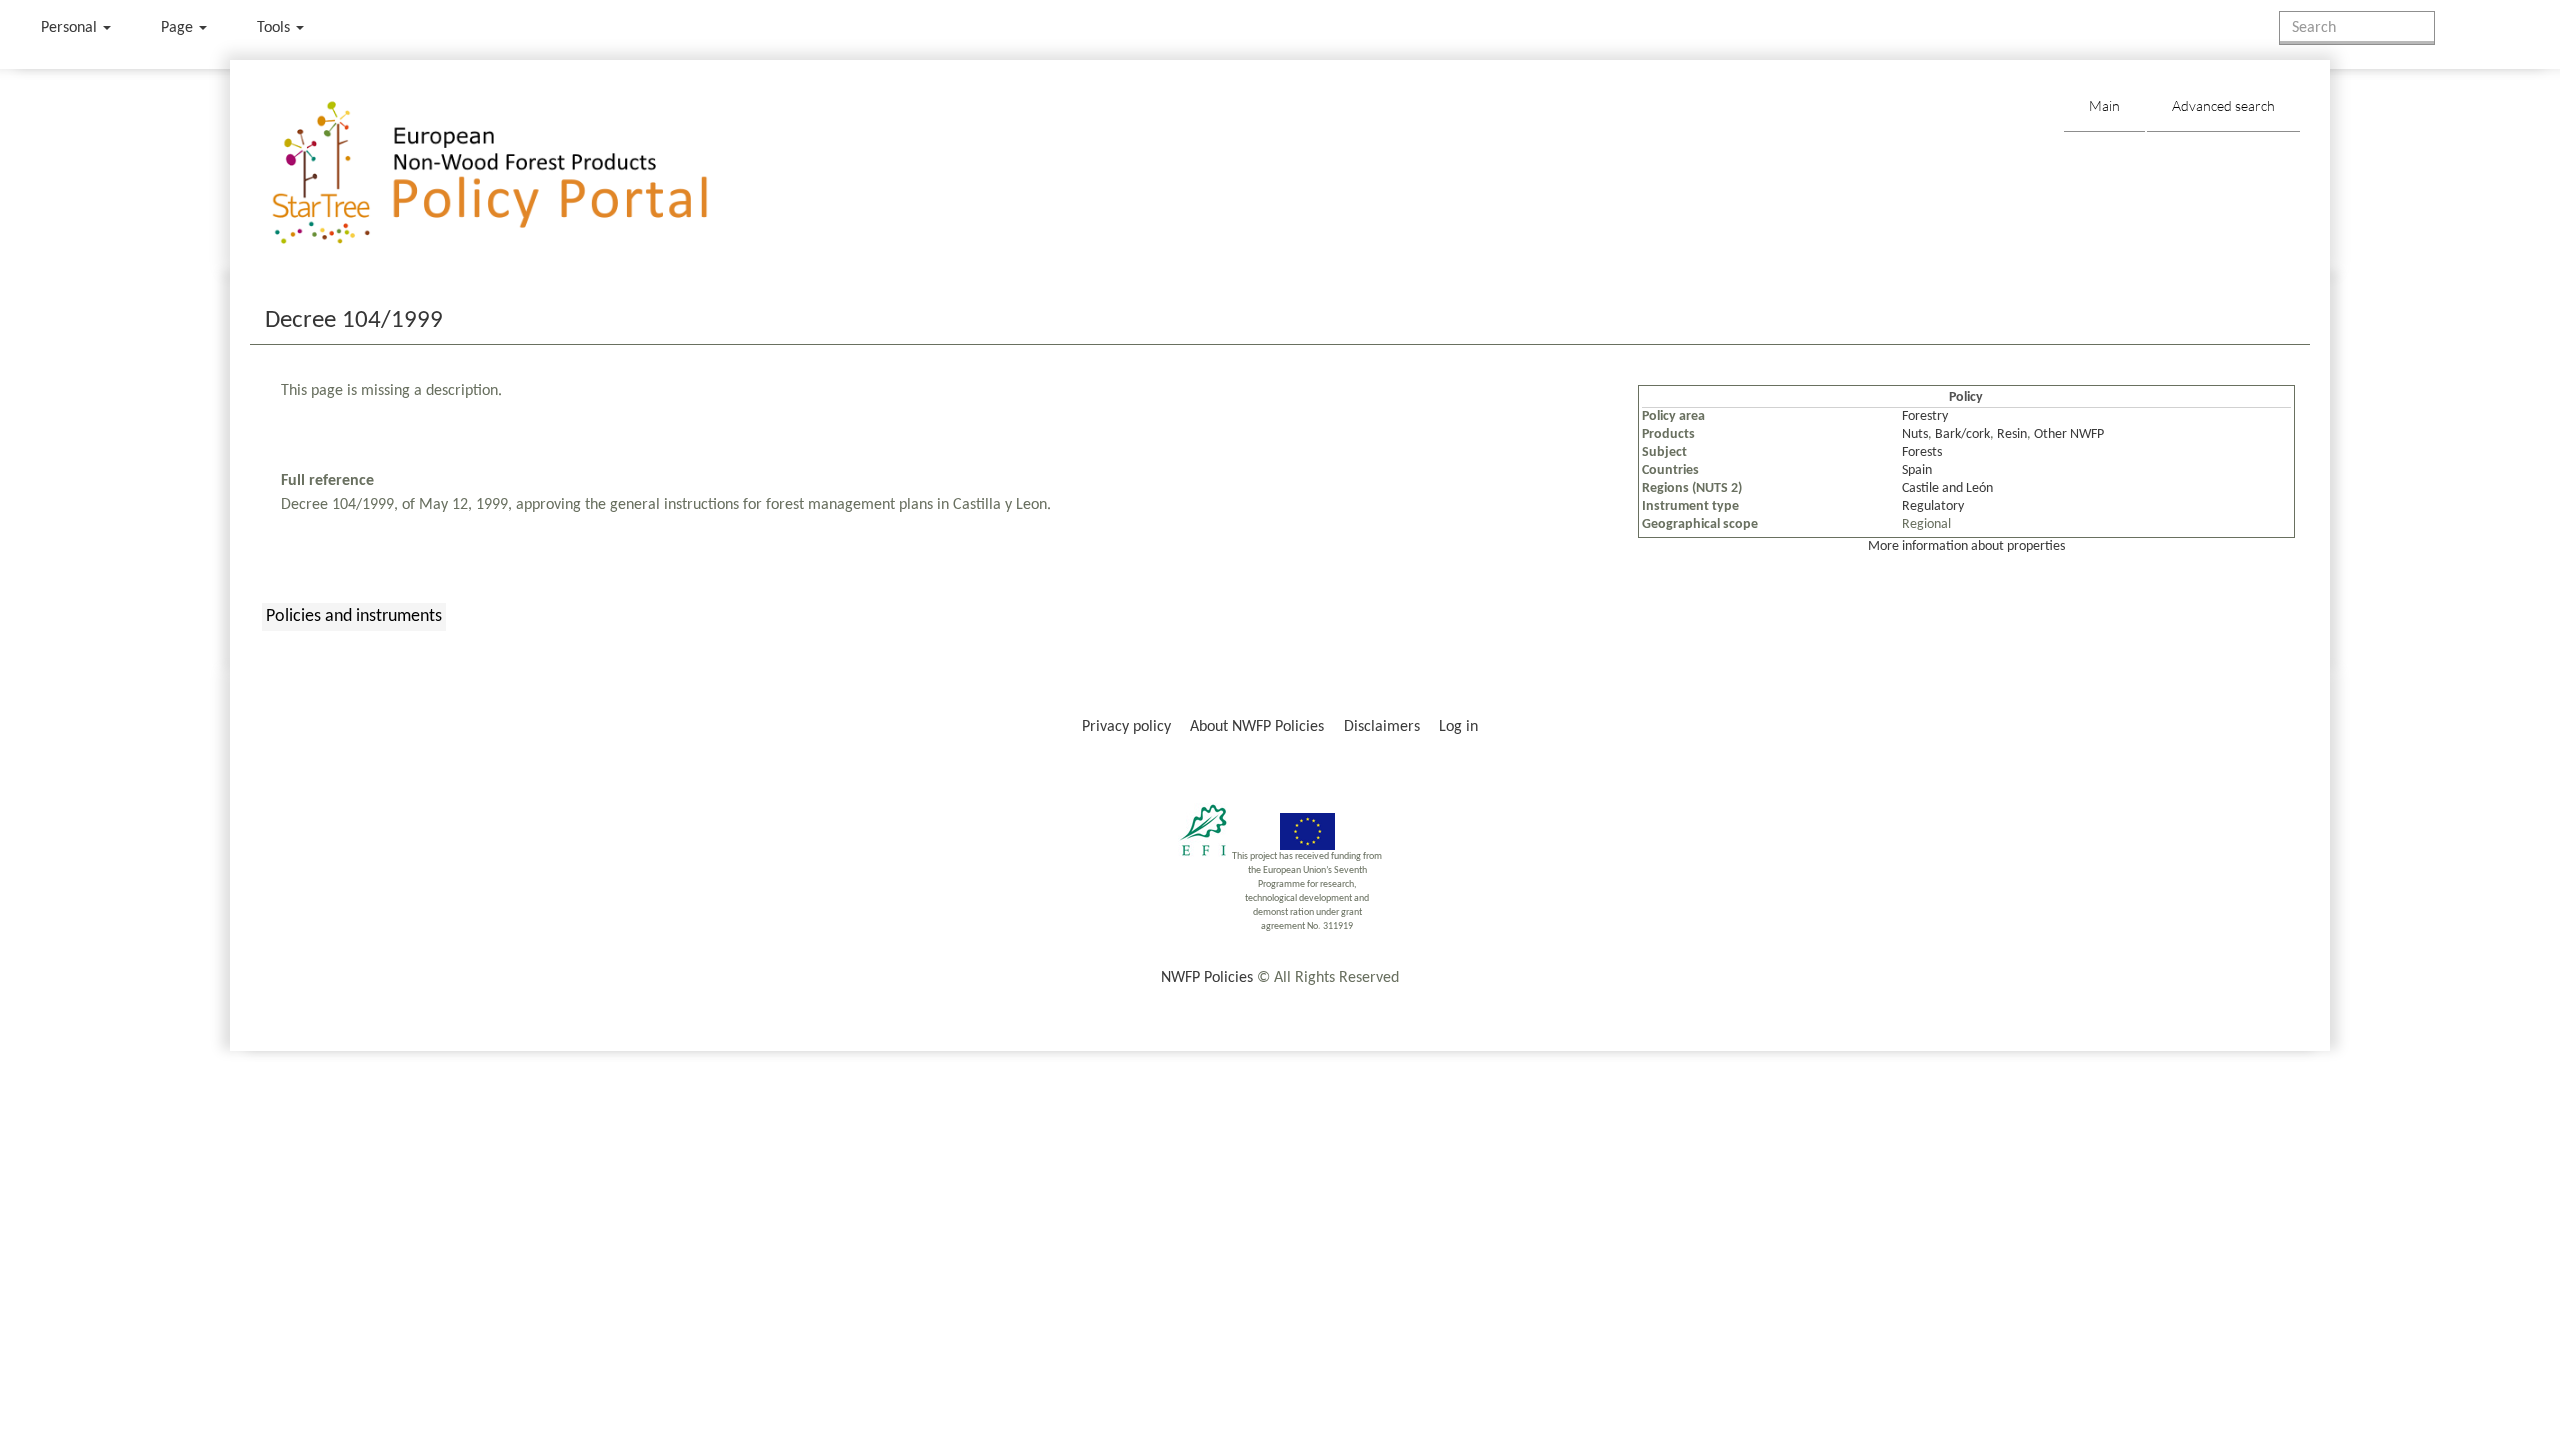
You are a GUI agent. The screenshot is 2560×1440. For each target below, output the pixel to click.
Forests (1922, 452)
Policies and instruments (354, 616)
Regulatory (1933, 506)
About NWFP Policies (1257, 727)
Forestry (1925, 416)
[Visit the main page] (518, 173)
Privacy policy (1126, 727)
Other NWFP (2069, 434)
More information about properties (1966, 546)
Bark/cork (1962, 434)
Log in (1458, 727)
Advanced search (2223, 105)
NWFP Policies (1207, 978)
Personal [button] (71, 28)
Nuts (1915, 434)
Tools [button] (275, 28)
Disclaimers (1382, 727)
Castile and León (1947, 488)
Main (2104, 105)
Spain (1917, 470)
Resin (2012, 434)
